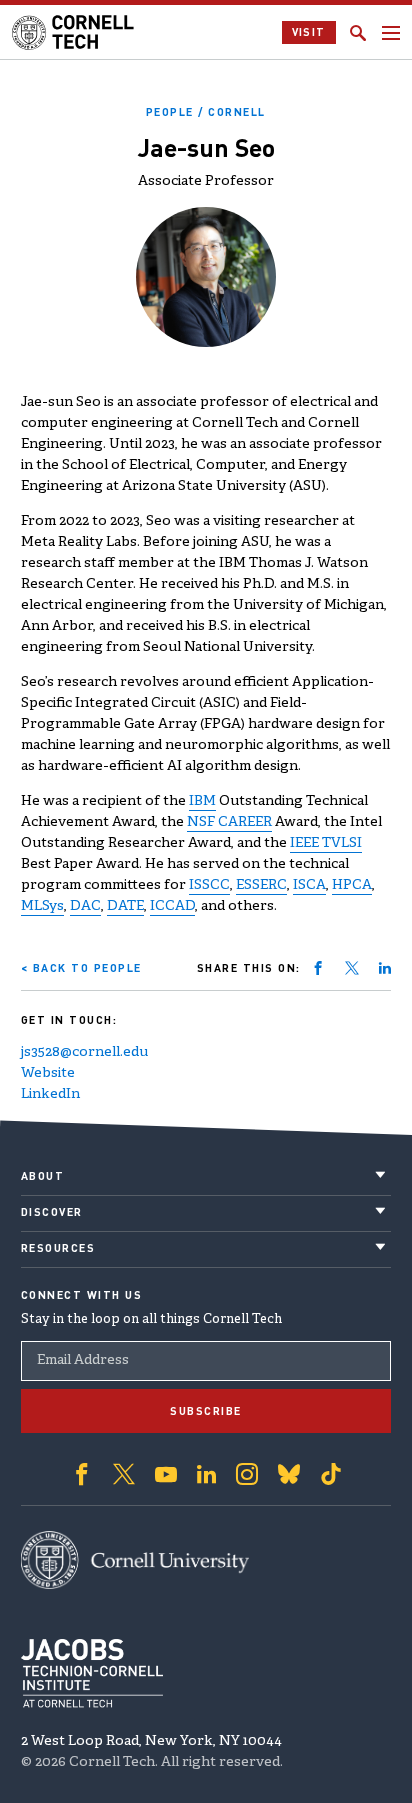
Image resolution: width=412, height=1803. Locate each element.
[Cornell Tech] (135, 1560)
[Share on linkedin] (385, 968)
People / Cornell (206, 112)
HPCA (352, 885)
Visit (309, 32)
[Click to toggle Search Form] (358, 33)
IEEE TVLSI (326, 843)
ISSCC (209, 885)
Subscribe (206, 1411)
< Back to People (81, 968)
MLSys (42, 906)
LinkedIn (50, 1094)
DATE (125, 906)
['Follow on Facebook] (82, 1474)
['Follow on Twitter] (124, 1474)
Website (48, 1073)
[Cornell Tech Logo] (74, 32)
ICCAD (172, 906)
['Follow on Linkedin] (206, 1474)
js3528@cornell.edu (84, 1052)
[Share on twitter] (352, 968)
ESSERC (261, 885)
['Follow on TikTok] (331, 1474)
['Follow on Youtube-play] (166, 1474)
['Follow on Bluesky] (289, 1474)
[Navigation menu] (391, 33)
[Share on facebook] (318, 968)
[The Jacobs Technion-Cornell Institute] (92, 1674)
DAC (85, 906)
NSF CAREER (229, 822)
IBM (202, 801)
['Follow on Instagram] (247, 1474)
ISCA (309, 885)
